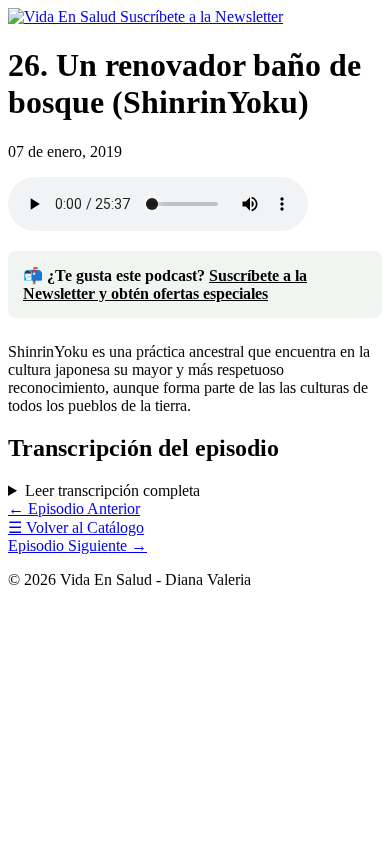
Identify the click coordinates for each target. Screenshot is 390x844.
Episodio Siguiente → (77, 545)
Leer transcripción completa (112, 490)
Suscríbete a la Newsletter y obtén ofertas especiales (165, 284)
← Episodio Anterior (74, 508)
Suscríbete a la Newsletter (201, 16)
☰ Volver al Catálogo (76, 527)
